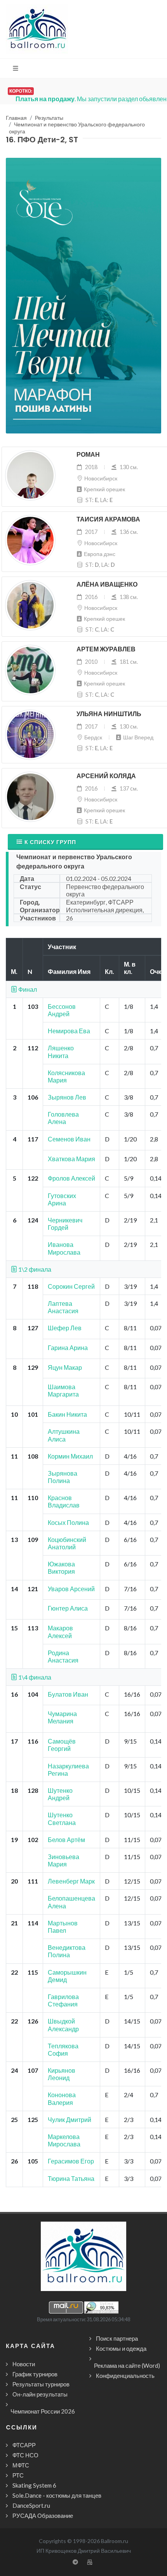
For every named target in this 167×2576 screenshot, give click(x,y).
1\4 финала (34, 1677)
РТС (18, 2475)
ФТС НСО (25, 2455)
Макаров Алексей (60, 1632)
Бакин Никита (67, 1414)
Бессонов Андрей (62, 1010)
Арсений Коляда (106, 776)
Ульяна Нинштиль (109, 714)
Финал (27, 989)
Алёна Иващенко (107, 584)
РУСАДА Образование (43, 2516)
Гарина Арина (68, 1348)
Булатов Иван (68, 1694)
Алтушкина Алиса (64, 1435)
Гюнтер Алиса (68, 1608)
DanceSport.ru (31, 2505)
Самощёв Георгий (62, 1745)
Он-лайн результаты (40, 2394)
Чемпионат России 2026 (43, 2411)
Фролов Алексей (71, 1178)
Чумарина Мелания (62, 1717)
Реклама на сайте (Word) (127, 2365)
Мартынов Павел (63, 1927)
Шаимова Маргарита (63, 1390)
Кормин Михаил (70, 1456)
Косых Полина (68, 1522)
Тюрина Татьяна (71, 2178)
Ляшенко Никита (61, 1051)
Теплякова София (63, 2049)
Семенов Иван (69, 1139)
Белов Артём (66, 1840)
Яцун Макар (65, 1367)
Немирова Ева (69, 1031)
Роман (88, 455)
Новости (24, 2364)
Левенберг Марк (71, 1881)
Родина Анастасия (63, 1656)
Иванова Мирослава (64, 1248)
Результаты (49, 118)
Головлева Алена (63, 1118)
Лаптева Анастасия (63, 1307)
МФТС (21, 2465)
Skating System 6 (34, 2485)
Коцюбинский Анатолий (67, 1543)
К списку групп (50, 842)
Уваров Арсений (71, 1589)
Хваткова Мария (71, 1159)
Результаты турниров (41, 2384)
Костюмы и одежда (121, 2348)
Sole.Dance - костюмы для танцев (57, 2495)
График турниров (35, 2374)
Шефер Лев (65, 1328)
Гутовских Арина (62, 1199)
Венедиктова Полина (67, 1951)
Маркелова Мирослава (64, 2140)
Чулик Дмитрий (70, 2119)
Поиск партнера (117, 2338)
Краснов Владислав (64, 1501)
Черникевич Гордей (65, 1224)
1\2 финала (34, 1269)
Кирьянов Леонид (62, 2074)
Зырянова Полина (63, 1477)
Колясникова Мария (66, 1076)
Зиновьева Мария (63, 1860)
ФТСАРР (24, 2445)
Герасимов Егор (71, 2161)
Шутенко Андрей (60, 1794)
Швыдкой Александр (63, 2025)
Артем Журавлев (106, 649)
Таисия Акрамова (108, 519)
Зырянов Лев (67, 1097)
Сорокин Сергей (71, 1286)
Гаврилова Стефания (63, 2000)
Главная (16, 118)
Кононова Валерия (62, 2098)
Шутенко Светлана (62, 1818)
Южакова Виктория (61, 1568)
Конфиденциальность (125, 2376)
